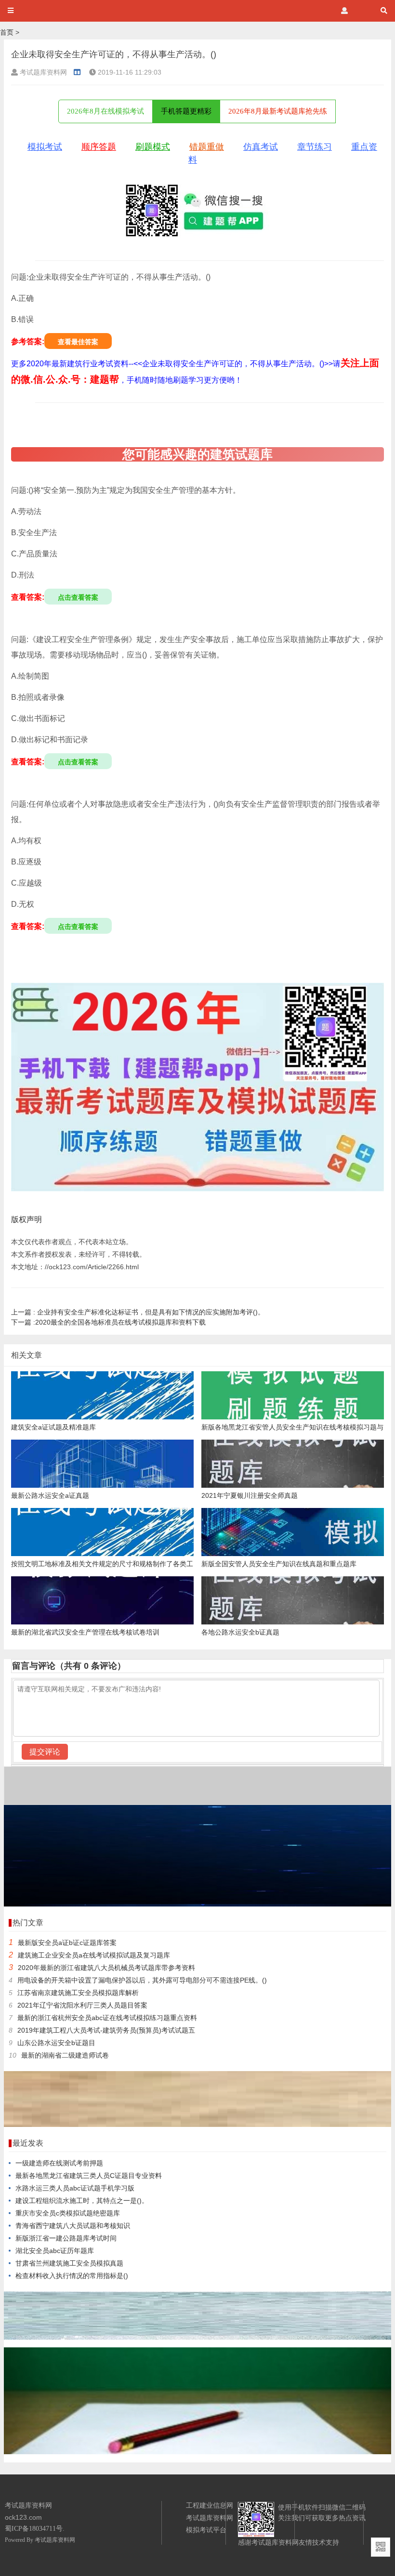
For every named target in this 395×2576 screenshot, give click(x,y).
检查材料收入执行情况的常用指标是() (72, 2276)
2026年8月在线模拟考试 (105, 111)
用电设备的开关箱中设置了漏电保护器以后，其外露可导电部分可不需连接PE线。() (142, 1980)
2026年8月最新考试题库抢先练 (278, 111)
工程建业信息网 (210, 2505)
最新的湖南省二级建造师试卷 (65, 2055)
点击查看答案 (78, 597)
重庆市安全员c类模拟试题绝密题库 (68, 2213)
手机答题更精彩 (186, 111)
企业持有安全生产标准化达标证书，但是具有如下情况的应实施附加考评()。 (138, 1312)
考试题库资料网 (55, 2540)
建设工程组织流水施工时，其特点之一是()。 (82, 2201)
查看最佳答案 (78, 342)
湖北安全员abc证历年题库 (55, 2251)
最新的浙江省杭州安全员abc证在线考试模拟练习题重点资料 (107, 2018)
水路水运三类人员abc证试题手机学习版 (75, 2188)
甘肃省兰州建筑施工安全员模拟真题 (69, 2263)
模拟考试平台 (206, 2530)
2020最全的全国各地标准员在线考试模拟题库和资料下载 (108, 1322)
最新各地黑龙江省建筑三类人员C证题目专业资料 (89, 2176)
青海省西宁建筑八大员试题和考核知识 (73, 2226)
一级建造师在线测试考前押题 (59, 2163)
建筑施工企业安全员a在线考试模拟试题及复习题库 (94, 1955)
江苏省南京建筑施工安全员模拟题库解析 (78, 1993)
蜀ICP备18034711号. (35, 2529)
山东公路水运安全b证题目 (56, 2043)
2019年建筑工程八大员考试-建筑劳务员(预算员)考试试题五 (106, 2030)
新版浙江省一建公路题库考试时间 (66, 2238)
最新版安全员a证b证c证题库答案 (67, 1943)
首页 (7, 32)
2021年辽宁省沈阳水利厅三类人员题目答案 (82, 2005)
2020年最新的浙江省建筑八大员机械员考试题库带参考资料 (106, 1968)
